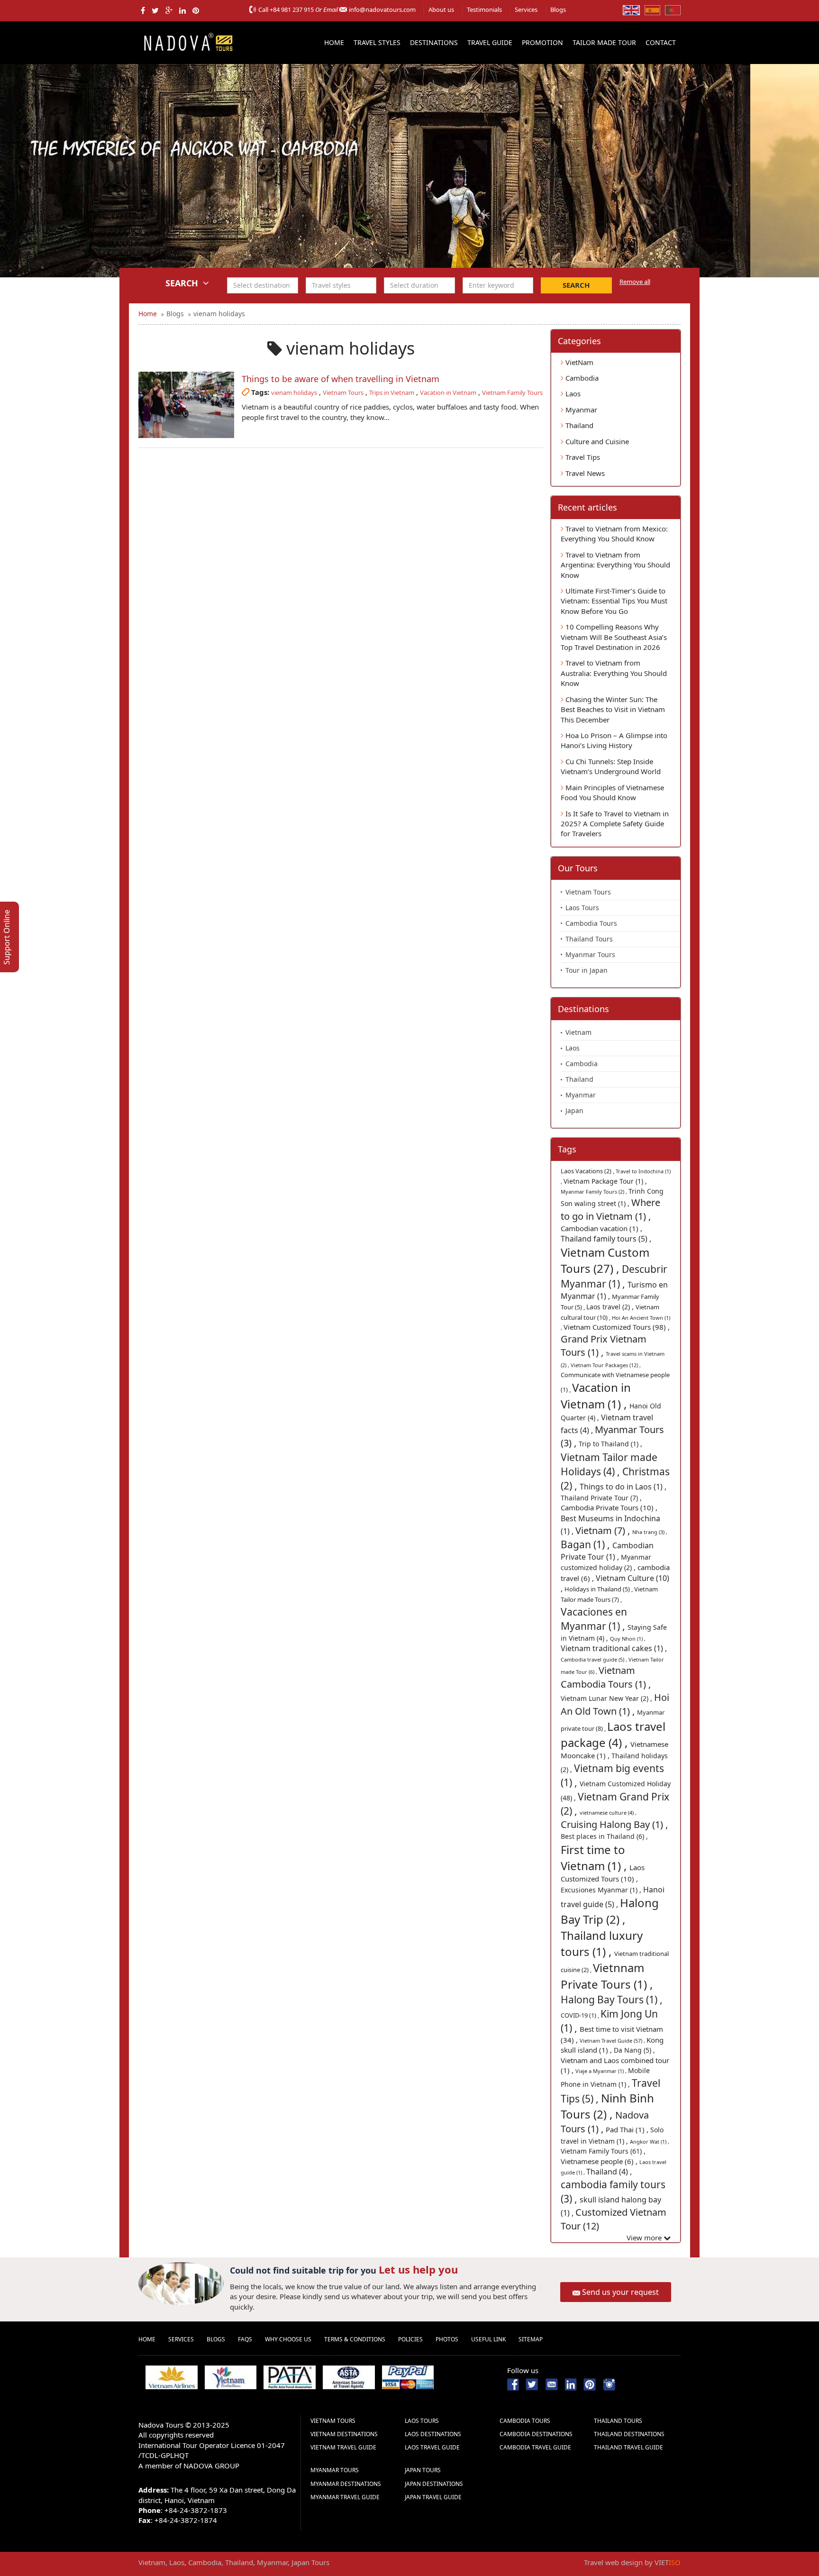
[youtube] (551, 2384)
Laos (572, 393)
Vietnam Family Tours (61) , (603, 2151)
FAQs (245, 2339)
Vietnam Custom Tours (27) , (605, 1260)
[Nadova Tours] (188, 41)
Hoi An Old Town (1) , (615, 1704)
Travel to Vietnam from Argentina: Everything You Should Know (615, 565)
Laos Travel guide (432, 2447)
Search (576, 285)
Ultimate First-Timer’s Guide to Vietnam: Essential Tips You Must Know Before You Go (614, 601)
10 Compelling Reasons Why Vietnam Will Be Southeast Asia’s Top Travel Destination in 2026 (614, 637)
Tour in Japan (587, 970)
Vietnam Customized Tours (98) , (617, 1327)
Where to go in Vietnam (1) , (610, 1209)
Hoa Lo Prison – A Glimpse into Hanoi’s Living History (614, 740)
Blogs (558, 9)
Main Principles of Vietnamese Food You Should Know (612, 792)
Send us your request (620, 2292)
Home (334, 42)
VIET (668, 2562)
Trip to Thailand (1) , (610, 1444)
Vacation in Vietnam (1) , (596, 1395)
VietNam (578, 362)
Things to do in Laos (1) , (623, 1487)
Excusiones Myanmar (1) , (602, 1890)
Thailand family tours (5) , (606, 1239)
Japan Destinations (434, 2484)
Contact (661, 42)
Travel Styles (377, 42)
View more (645, 2238)
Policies (410, 2339)
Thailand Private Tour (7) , (601, 1498)
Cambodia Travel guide (535, 2447)
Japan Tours (423, 2470)
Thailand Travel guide (628, 2447)
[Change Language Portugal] (673, 9)
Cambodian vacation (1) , (601, 1228)
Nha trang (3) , (650, 1532)
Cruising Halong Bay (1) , (614, 1824)
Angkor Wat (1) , (650, 2142)
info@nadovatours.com (382, 9)
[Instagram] (609, 2384)
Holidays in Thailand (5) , (599, 1589)
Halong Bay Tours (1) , (612, 2000)
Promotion (542, 42)
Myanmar (580, 410)
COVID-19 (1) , (581, 2015)
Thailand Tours (589, 939)
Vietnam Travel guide (343, 2447)
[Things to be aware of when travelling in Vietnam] (186, 405)
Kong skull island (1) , (612, 2045)
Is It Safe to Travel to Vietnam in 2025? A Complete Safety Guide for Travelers (615, 824)
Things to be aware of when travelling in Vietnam (341, 379)
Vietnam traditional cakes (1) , (614, 1648)
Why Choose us (288, 2339)
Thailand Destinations (629, 2434)
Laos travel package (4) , (613, 1734)
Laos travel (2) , (611, 1307)
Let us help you (418, 2269)
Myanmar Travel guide (345, 2497)
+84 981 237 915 (292, 9)
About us (441, 9)
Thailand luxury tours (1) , (602, 1943)
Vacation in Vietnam (448, 393)
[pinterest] (196, 10)
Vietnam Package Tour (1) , (605, 1181)
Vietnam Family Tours (512, 393)
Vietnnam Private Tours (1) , (607, 1976)
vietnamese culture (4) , (608, 1813)
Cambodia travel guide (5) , (595, 1659)
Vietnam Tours (343, 393)
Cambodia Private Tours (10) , (609, 1507)
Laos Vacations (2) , (588, 1171)
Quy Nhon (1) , (628, 1639)
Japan (574, 1110)
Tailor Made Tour (604, 42)
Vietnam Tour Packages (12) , (606, 1365)
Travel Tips (582, 457)
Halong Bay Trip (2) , (610, 1911)
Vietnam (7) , (604, 1530)
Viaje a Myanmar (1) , (602, 2071)
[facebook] (143, 10)
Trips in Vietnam (392, 393)
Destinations (434, 42)
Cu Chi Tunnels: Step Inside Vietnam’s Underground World (611, 766)
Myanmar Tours (590, 955)
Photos (447, 2339)
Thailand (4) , (609, 2172)
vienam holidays (294, 393)
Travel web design (613, 2562)
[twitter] (155, 10)
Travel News (584, 473)
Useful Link (488, 2339)
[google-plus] (169, 10)
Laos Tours (582, 908)
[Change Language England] (631, 9)
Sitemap (531, 2339)
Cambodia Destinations (536, 2434)
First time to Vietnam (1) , (595, 1858)
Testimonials (484, 9)
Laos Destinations (433, 2434)
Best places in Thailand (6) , (604, 1836)
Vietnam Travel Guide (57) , (613, 2041)
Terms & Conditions (355, 2339)
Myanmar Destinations (346, 2484)
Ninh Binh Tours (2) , (607, 2106)
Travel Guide (490, 42)
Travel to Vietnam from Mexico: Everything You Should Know (614, 534)
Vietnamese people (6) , (600, 2161)
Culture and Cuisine (596, 441)
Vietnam (578, 1032)
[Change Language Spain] (652, 9)
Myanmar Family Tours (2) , (595, 1192)
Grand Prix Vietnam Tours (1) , (604, 1346)
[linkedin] (182, 10)
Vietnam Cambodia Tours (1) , (606, 1677)
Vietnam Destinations (344, 2434)
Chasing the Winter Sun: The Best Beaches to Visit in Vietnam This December (613, 709)
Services (526, 9)
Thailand (578, 425)
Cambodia (581, 378)
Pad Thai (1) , (628, 2129)
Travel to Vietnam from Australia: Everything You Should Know (614, 673)
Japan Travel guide (433, 2497)
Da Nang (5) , (634, 2050)
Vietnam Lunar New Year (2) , (607, 1698)
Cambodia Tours (591, 923)
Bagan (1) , (587, 1544)
